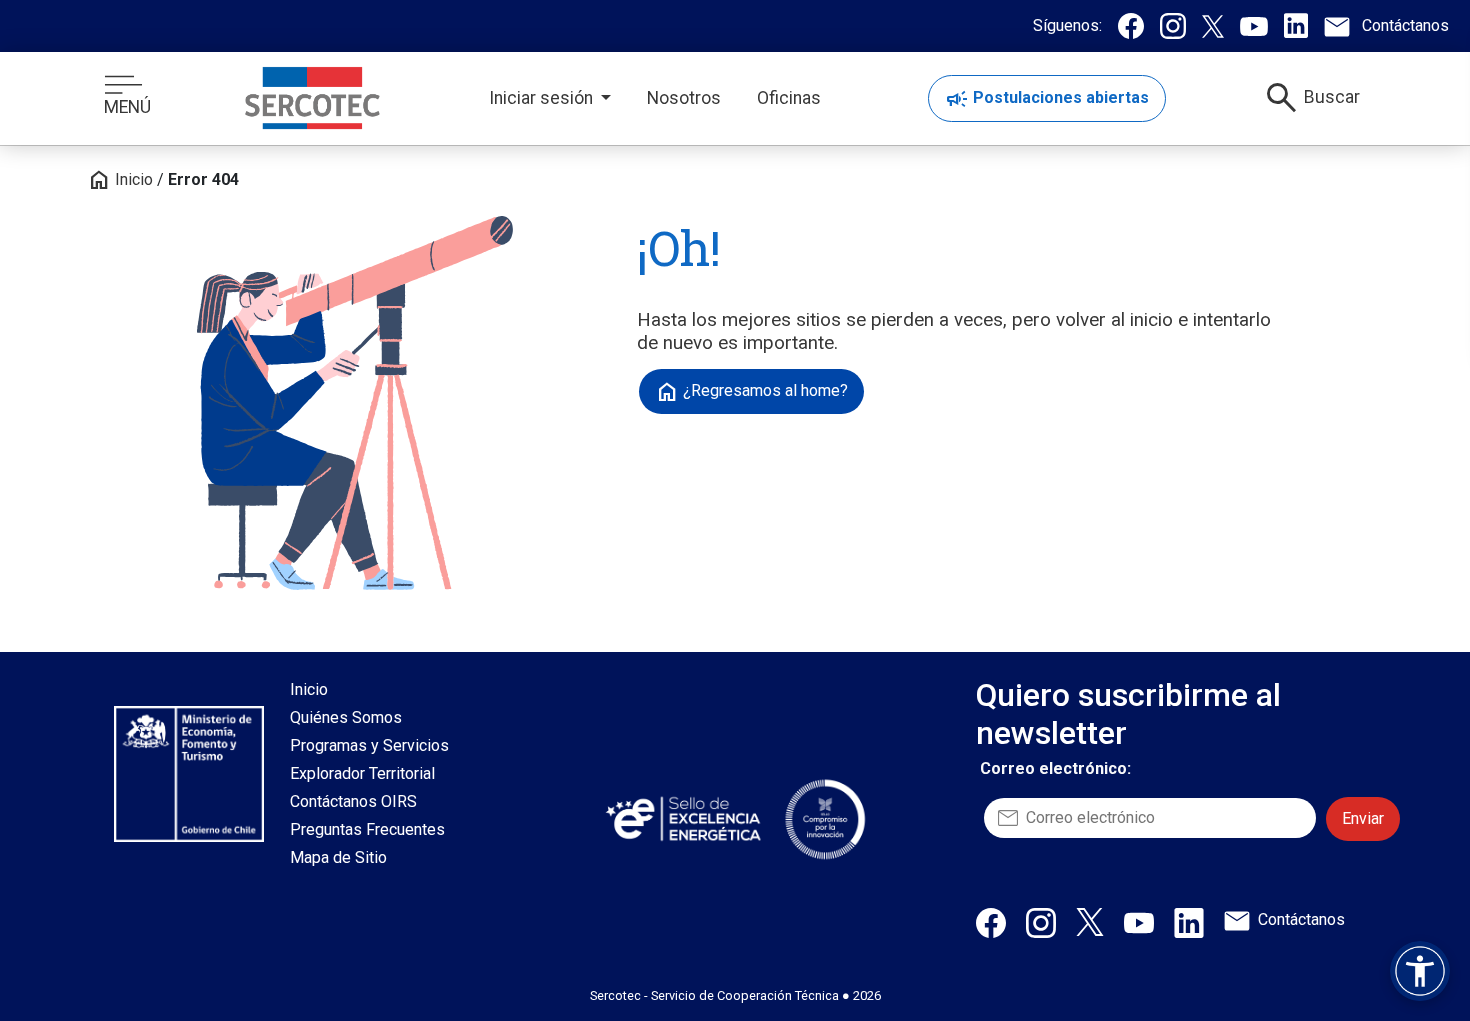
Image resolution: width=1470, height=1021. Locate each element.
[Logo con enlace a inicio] (312, 98)
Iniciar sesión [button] (543, 98)
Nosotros (684, 98)
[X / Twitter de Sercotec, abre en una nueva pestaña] (1090, 920)
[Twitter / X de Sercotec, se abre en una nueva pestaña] (1213, 26)
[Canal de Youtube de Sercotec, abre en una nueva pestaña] (1139, 921)
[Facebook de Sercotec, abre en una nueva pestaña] (991, 921)
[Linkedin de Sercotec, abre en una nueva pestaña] (1189, 921)
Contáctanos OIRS (353, 801)
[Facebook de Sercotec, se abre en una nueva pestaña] (1131, 26)
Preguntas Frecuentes (367, 829)
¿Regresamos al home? (751, 392)
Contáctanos (1301, 919)
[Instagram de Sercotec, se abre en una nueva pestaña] (1173, 26)
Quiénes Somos (346, 717)
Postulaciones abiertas (1047, 99)
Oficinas (789, 98)
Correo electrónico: (1055, 768)
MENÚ (127, 107)
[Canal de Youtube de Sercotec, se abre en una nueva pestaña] (1254, 26)
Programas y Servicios (369, 745)
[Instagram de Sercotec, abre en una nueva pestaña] (1041, 921)
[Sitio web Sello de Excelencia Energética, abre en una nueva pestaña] (682, 818)
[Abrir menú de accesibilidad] (1420, 971)
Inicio (120, 179)
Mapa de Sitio (338, 857)
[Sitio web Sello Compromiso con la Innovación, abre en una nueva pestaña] (825, 819)
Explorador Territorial (362, 773)
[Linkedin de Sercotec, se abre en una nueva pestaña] (1296, 25)
